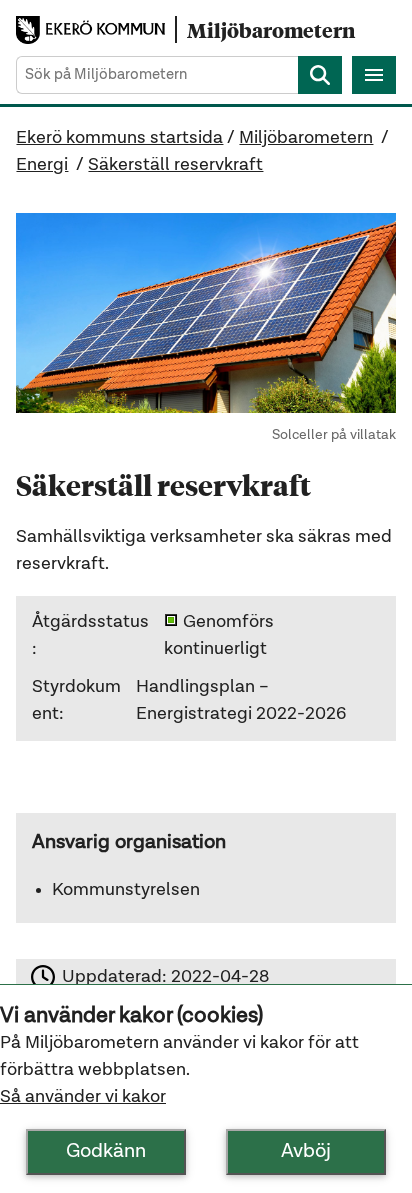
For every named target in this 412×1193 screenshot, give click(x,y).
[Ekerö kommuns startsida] (95, 30)
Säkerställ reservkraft (175, 165)
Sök (320, 75)
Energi (42, 165)
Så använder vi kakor (83, 1097)
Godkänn (106, 1152)
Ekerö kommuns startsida (119, 138)
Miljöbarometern (306, 138)
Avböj (306, 1152)
